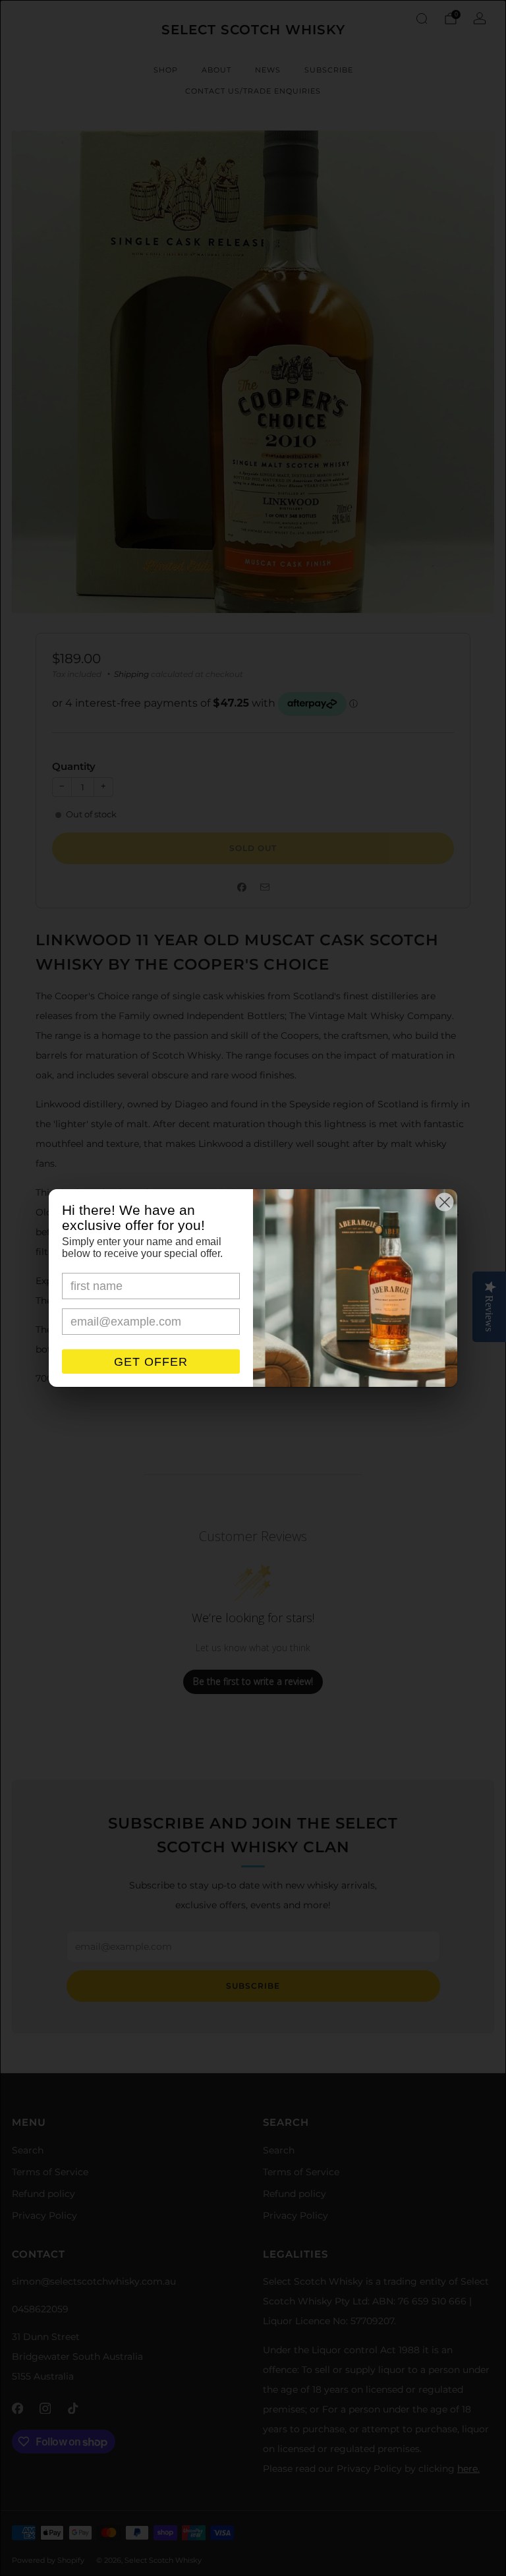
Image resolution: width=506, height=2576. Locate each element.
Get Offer (151, 1362)
